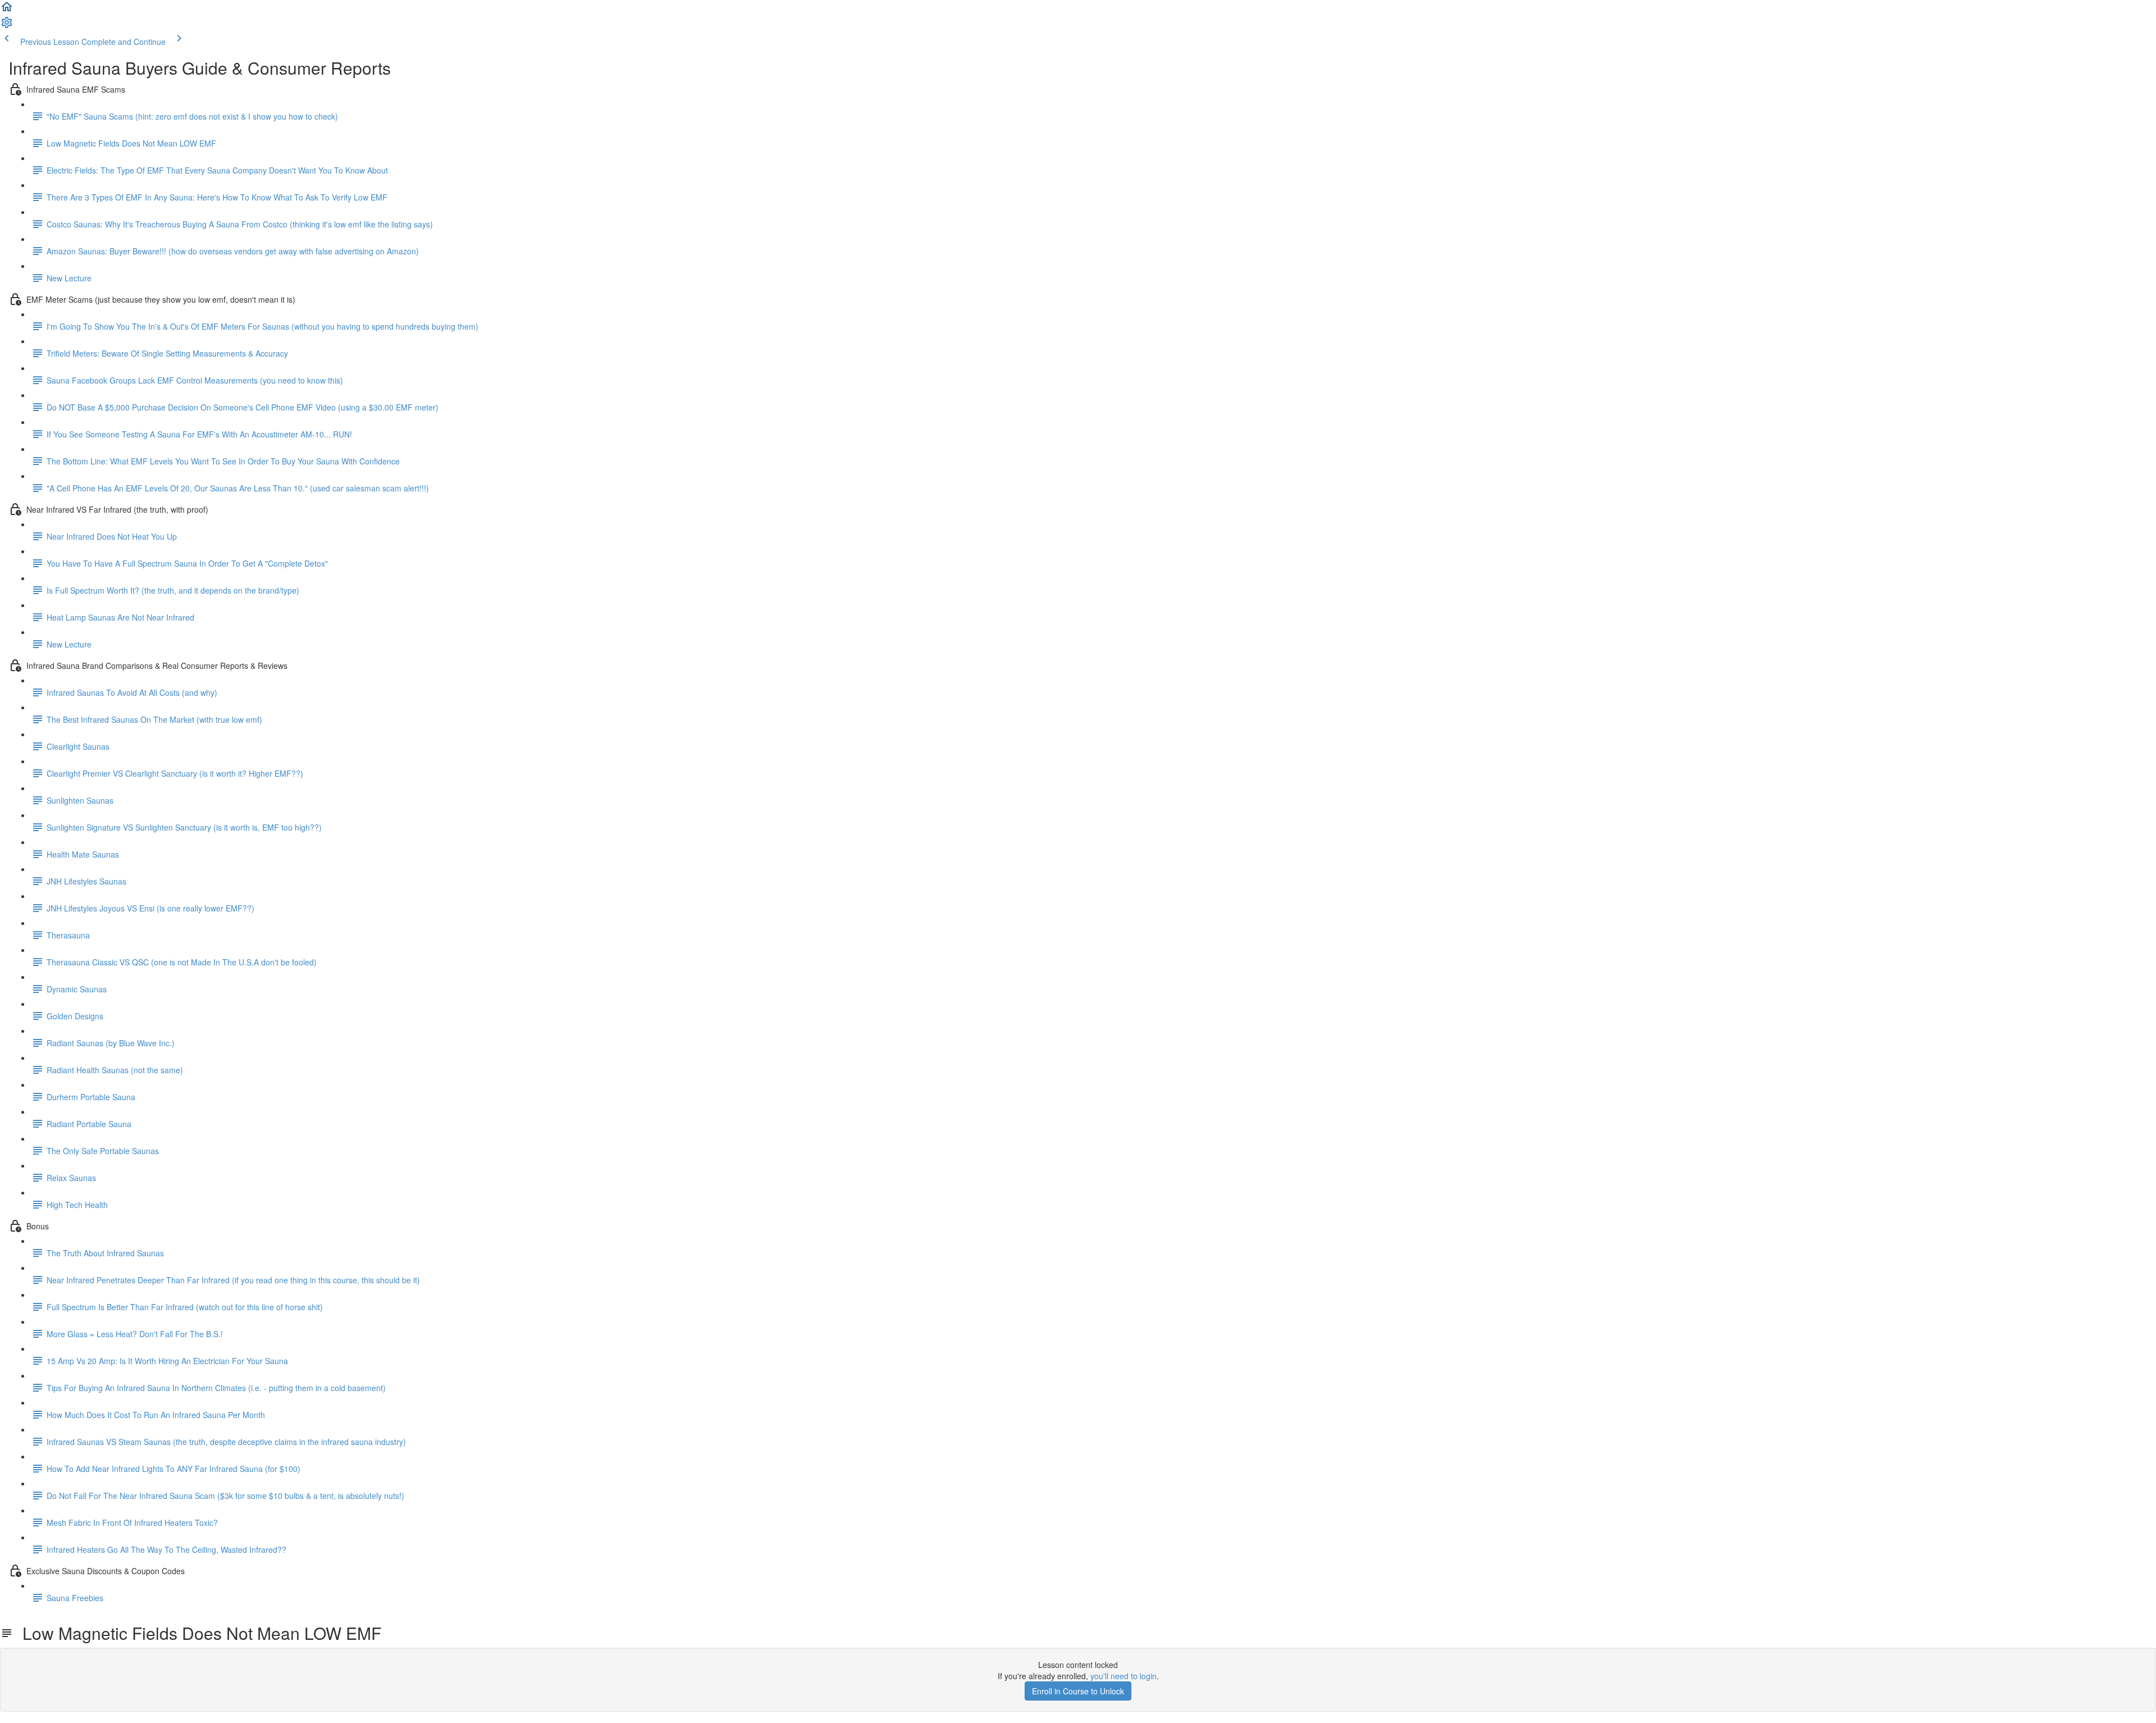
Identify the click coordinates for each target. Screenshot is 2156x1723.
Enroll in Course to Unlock (1078, 1691)
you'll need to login (1123, 1676)
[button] (7, 10)
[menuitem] (7, 26)
